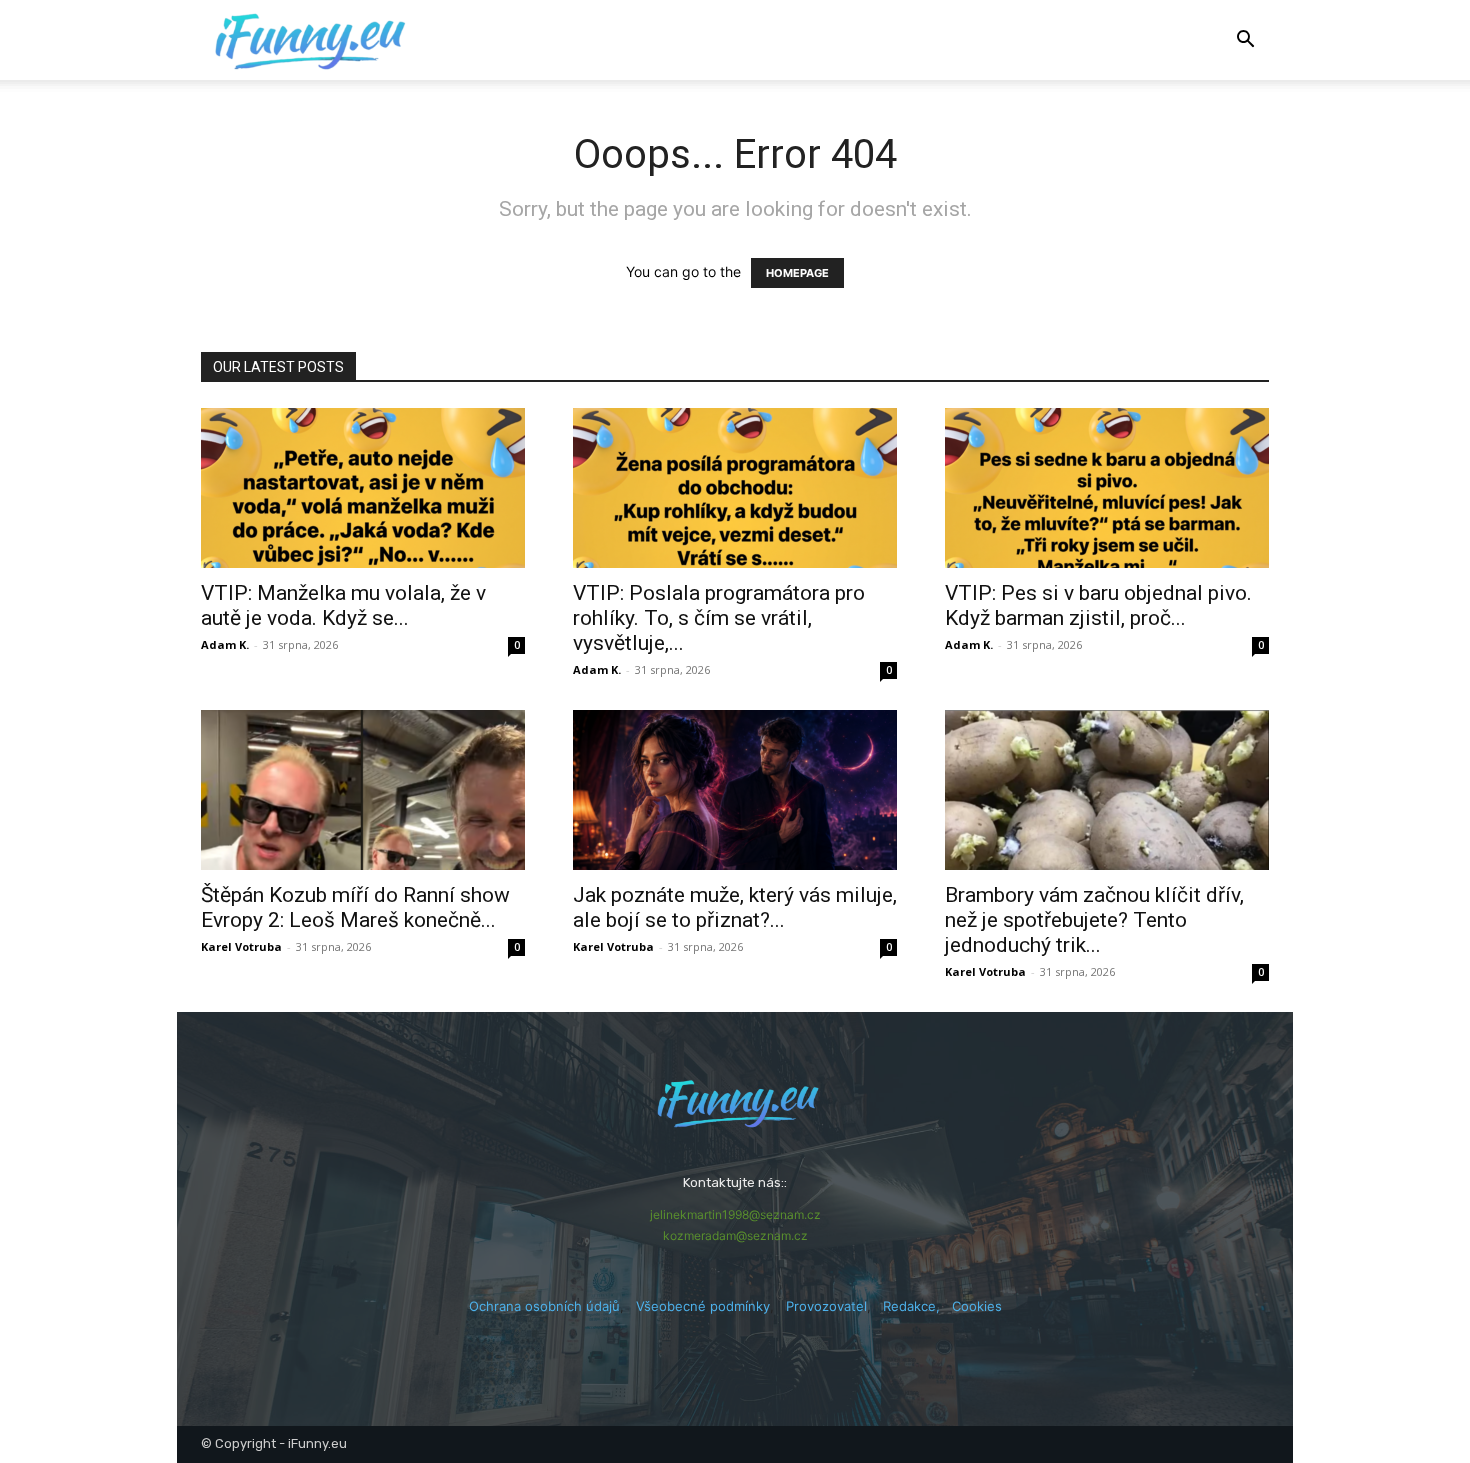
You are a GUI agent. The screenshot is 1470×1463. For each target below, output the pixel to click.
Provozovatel (826, 1306)
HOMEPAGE (797, 273)
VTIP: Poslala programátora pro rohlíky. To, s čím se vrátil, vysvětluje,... (719, 618)
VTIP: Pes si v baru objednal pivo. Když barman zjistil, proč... (1098, 605)
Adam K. (225, 644)
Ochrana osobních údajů (544, 1306)
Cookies (977, 1306)
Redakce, (917, 1306)
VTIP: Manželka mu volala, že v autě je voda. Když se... (343, 605)
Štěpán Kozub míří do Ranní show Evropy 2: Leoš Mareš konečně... (355, 907)
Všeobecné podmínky (703, 1306)
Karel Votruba (241, 946)
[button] (1245, 41)
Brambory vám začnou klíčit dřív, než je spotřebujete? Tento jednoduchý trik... (1094, 920)
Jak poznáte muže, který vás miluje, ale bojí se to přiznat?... (735, 907)
